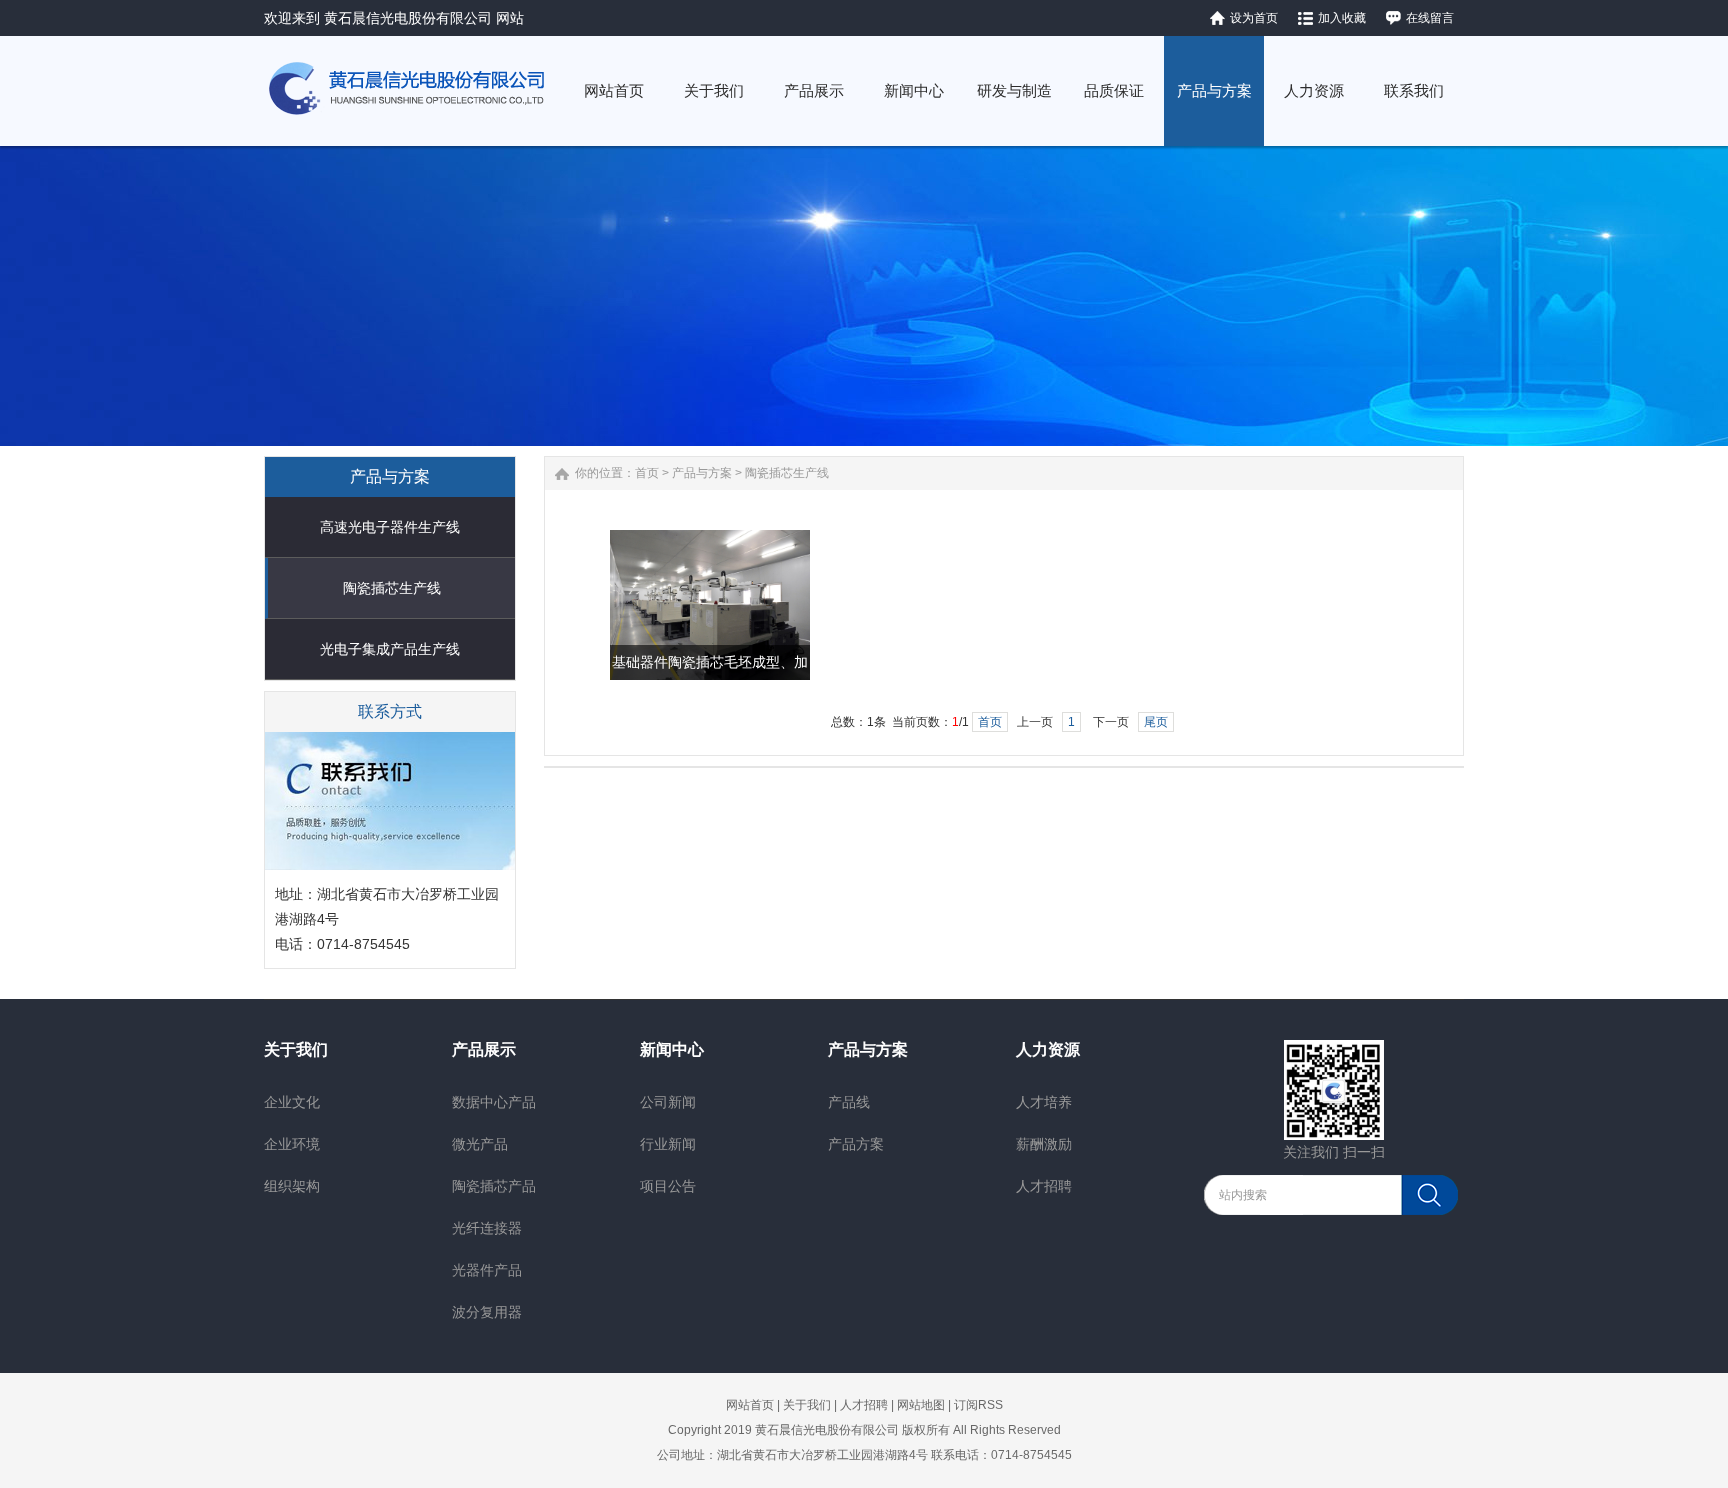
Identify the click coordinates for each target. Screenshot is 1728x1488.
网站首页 (750, 1405)
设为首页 (1254, 18)
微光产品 (480, 1144)
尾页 (1156, 722)
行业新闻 (668, 1144)
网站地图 (921, 1405)
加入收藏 (1342, 18)
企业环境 (292, 1144)
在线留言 (1430, 18)
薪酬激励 (1044, 1144)
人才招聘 (1044, 1186)
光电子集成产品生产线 (390, 649)
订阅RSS (978, 1405)
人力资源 (1048, 1049)
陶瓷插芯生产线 (392, 588)
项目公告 (668, 1186)
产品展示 (484, 1049)
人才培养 (1044, 1102)
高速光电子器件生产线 (390, 527)
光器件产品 (487, 1270)
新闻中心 (672, 1049)
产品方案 (856, 1144)
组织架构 (292, 1186)
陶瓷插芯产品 (494, 1186)
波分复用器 (487, 1312)
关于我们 (296, 1049)
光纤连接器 (487, 1228)
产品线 (849, 1102)
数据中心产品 (494, 1102)
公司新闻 (668, 1102)
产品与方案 (702, 473)
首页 (647, 473)
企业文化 (292, 1102)
